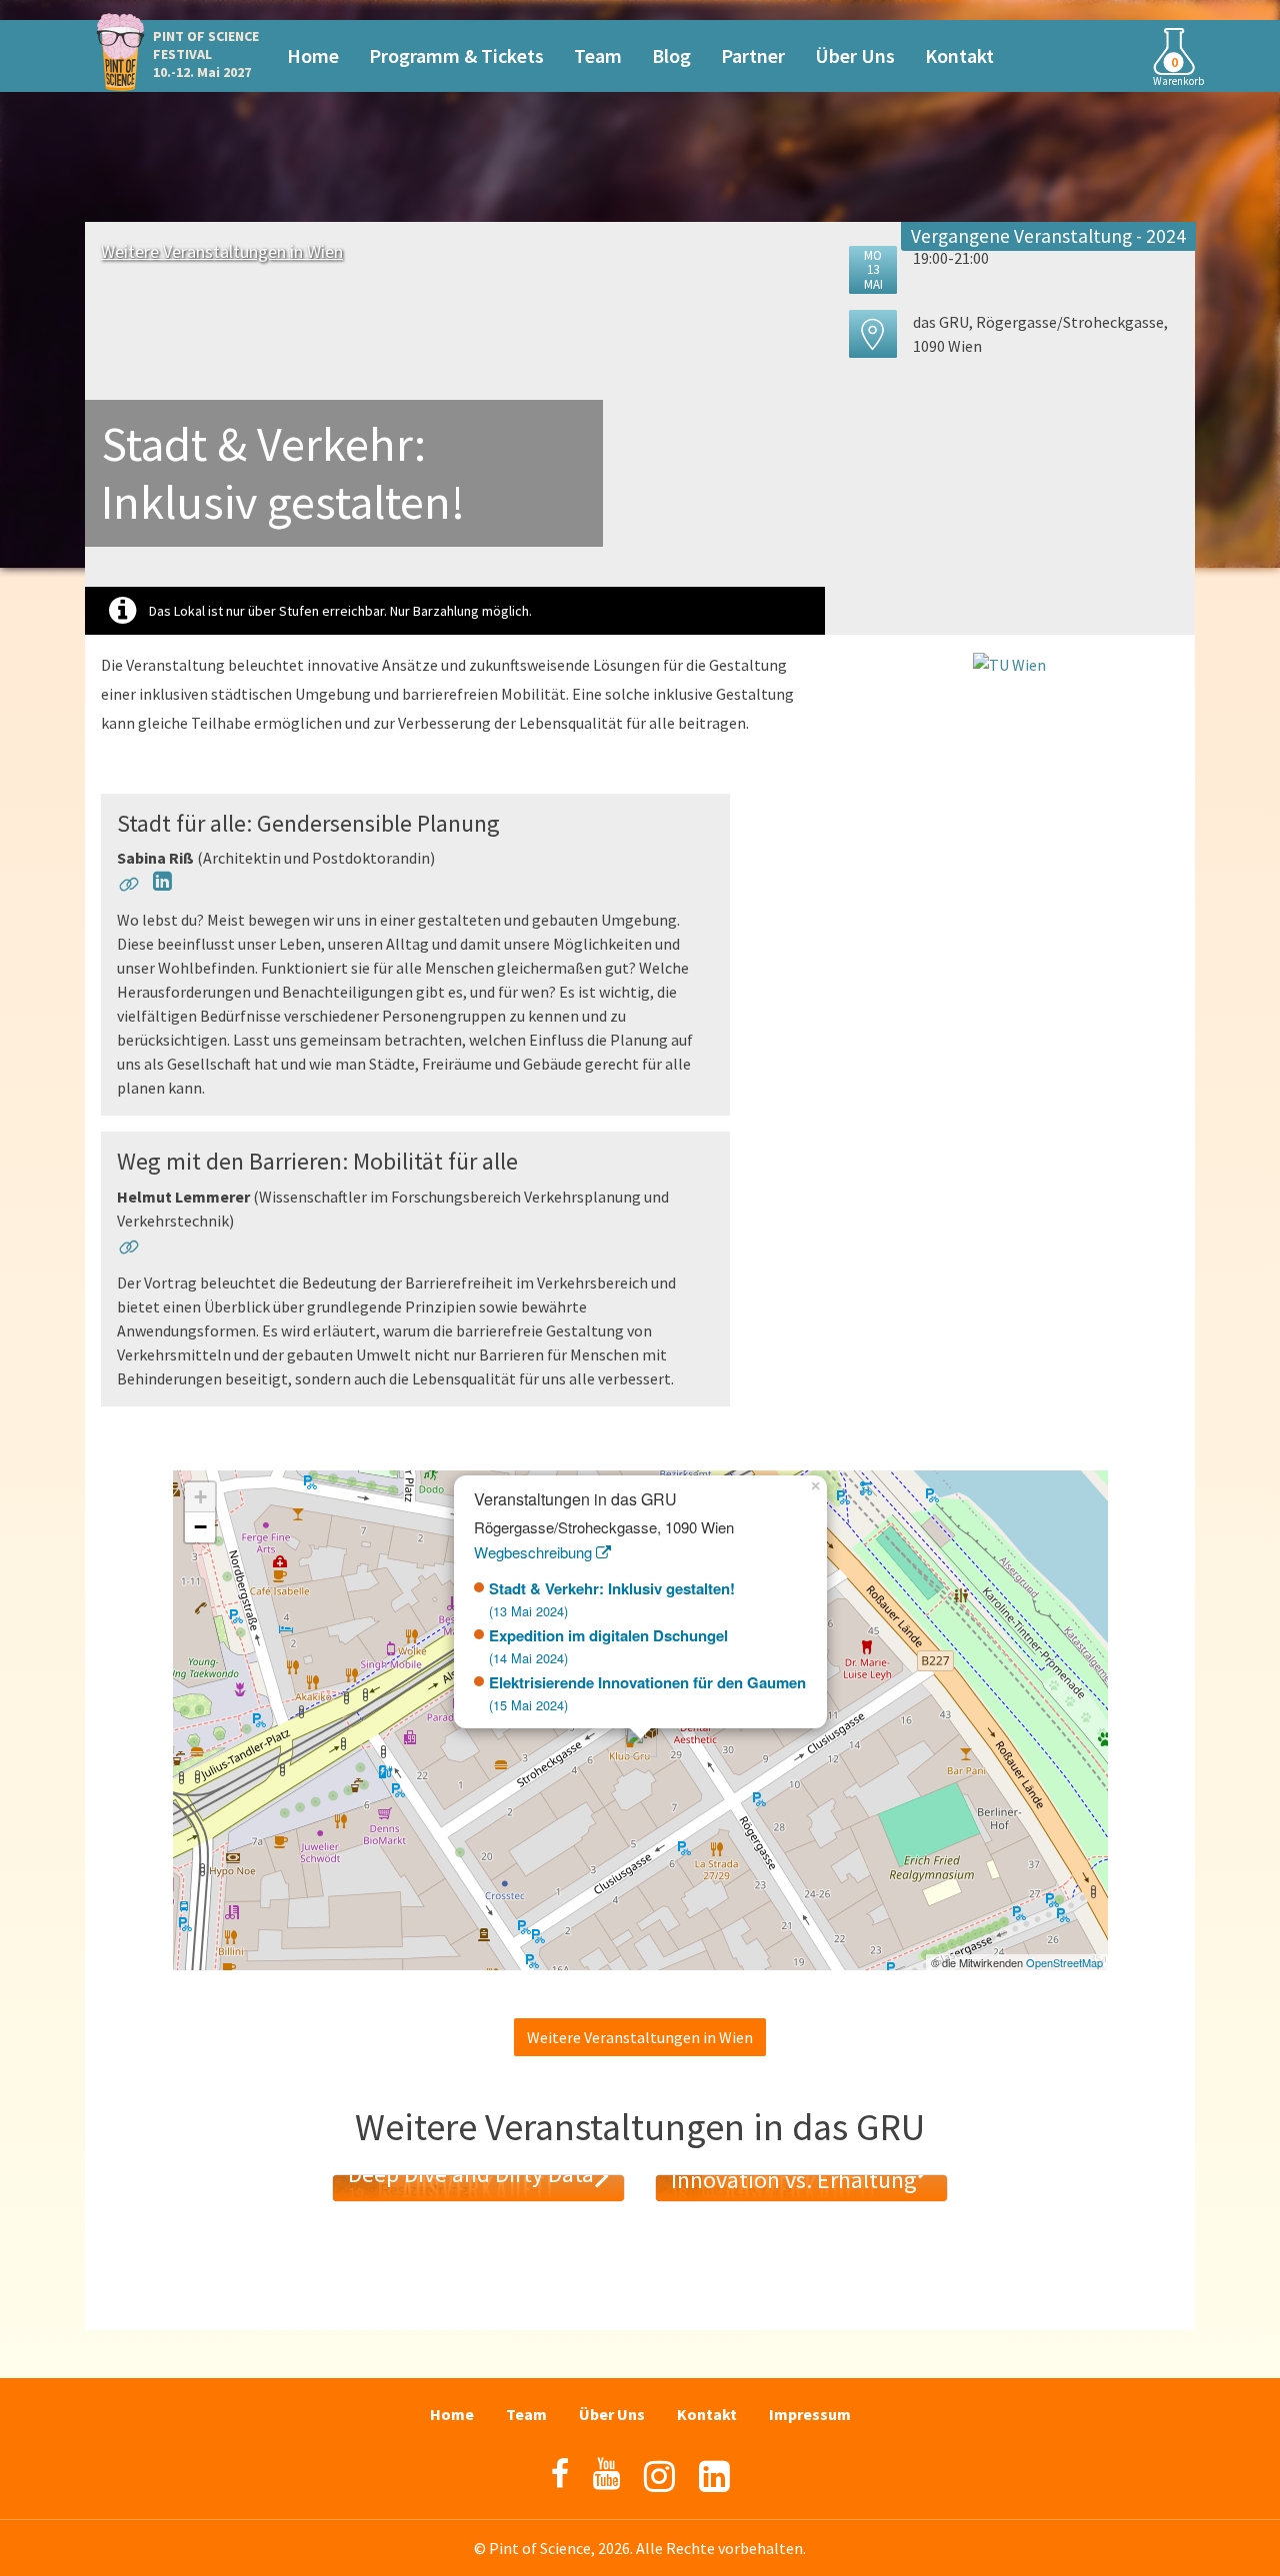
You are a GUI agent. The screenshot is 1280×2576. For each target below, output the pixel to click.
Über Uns (855, 55)
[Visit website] (129, 888)
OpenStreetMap (1064, 1962)
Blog (671, 55)
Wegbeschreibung (535, 1552)
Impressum (810, 2414)
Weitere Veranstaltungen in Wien (222, 251)
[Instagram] (659, 2477)
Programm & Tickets (456, 55)
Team (598, 55)
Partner (753, 55)
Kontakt (959, 55)
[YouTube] (606, 2474)
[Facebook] (560, 2474)
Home (313, 55)
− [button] (200, 1527)
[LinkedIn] (714, 2477)
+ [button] (200, 1497)
